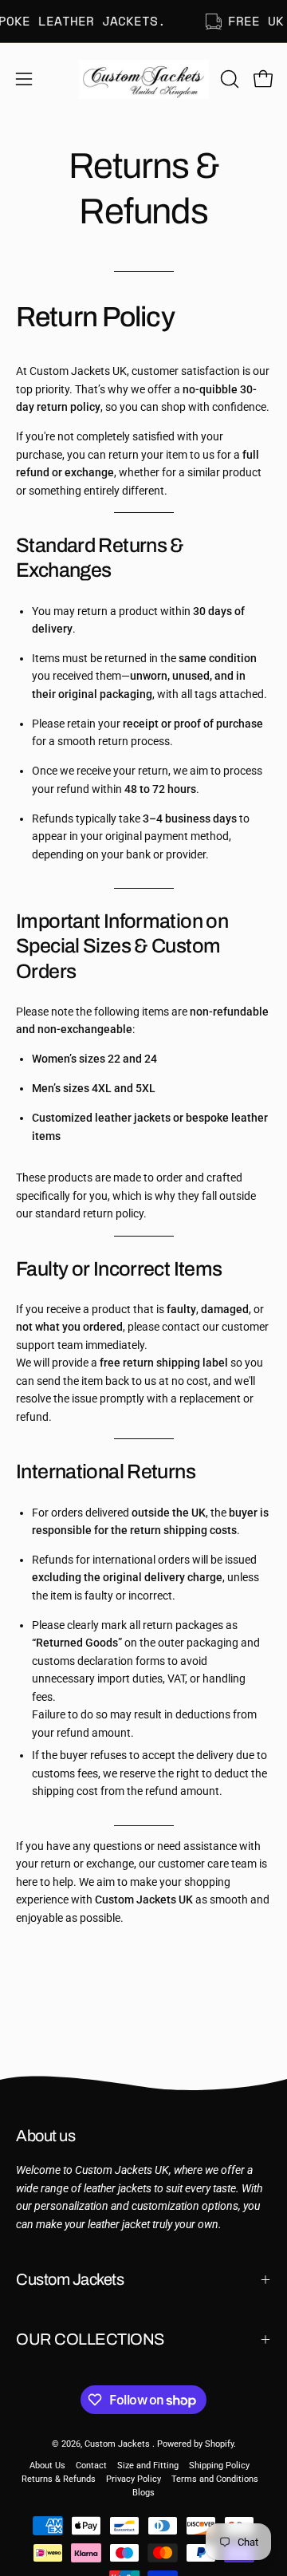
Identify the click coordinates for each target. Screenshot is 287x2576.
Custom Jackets (70, 2279)
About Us (47, 2466)
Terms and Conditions (215, 2479)
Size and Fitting (148, 2466)
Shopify (219, 2444)
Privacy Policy (134, 2479)
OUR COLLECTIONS (90, 2339)
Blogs (143, 2493)
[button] (228, 79)
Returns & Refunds (59, 2479)
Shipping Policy (219, 2466)
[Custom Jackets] (144, 79)
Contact (91, 2466)
